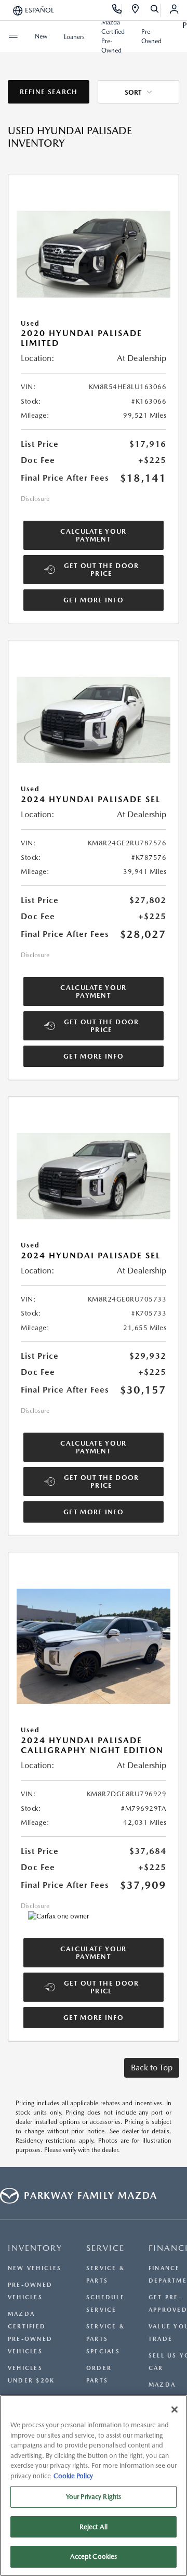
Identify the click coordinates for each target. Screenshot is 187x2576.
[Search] (155, 10)
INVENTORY (35, 2248)
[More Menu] (13, 36)
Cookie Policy (73, 2476)
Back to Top (152, 2068)
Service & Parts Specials (105, 2339)
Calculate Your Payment (93, 535)
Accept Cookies (94, 2556)
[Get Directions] (136, 10)
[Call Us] (117, 10)
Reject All (94, 2527)
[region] (94, 2485)
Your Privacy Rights (94, 2497)
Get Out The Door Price (102, 570)
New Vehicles (35, 2268)
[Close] (175, 2410)
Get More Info (94, 600)
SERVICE (105, 2248)
